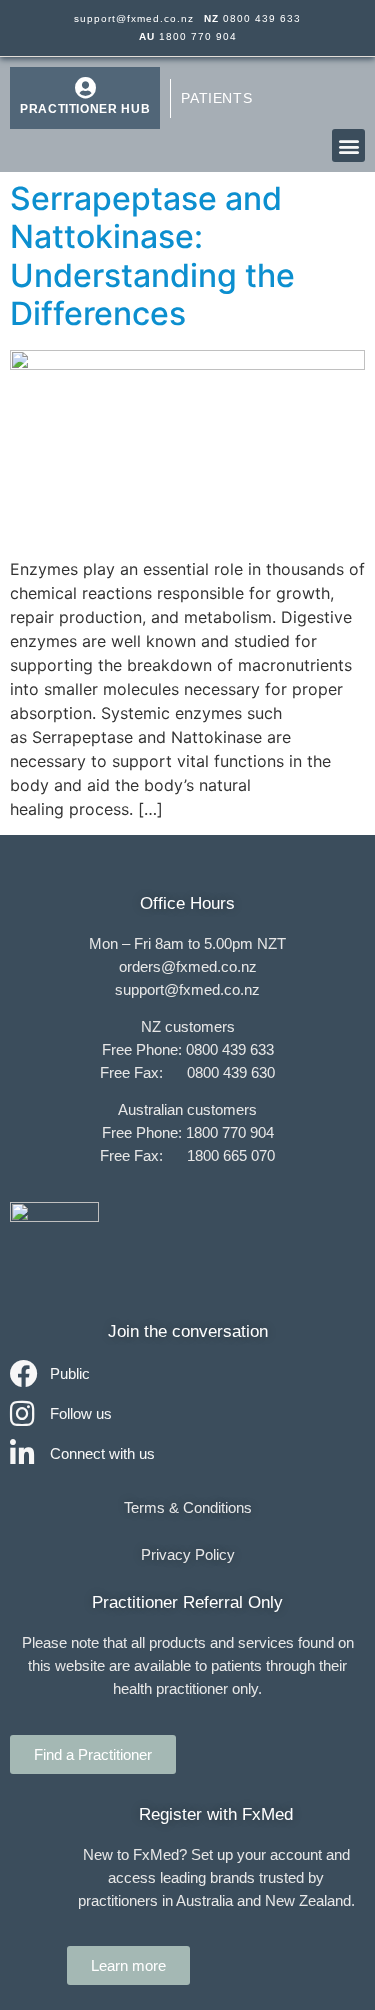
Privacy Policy (188, 1554)
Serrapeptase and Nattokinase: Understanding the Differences (152, 256)
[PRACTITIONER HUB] (85, 88)
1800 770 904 (188, 36)
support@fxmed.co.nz (134, 18)
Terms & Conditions (188, 1507)
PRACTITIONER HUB (85, 109)
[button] (348, 145)
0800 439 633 (252, 18)
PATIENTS (216, 98)
